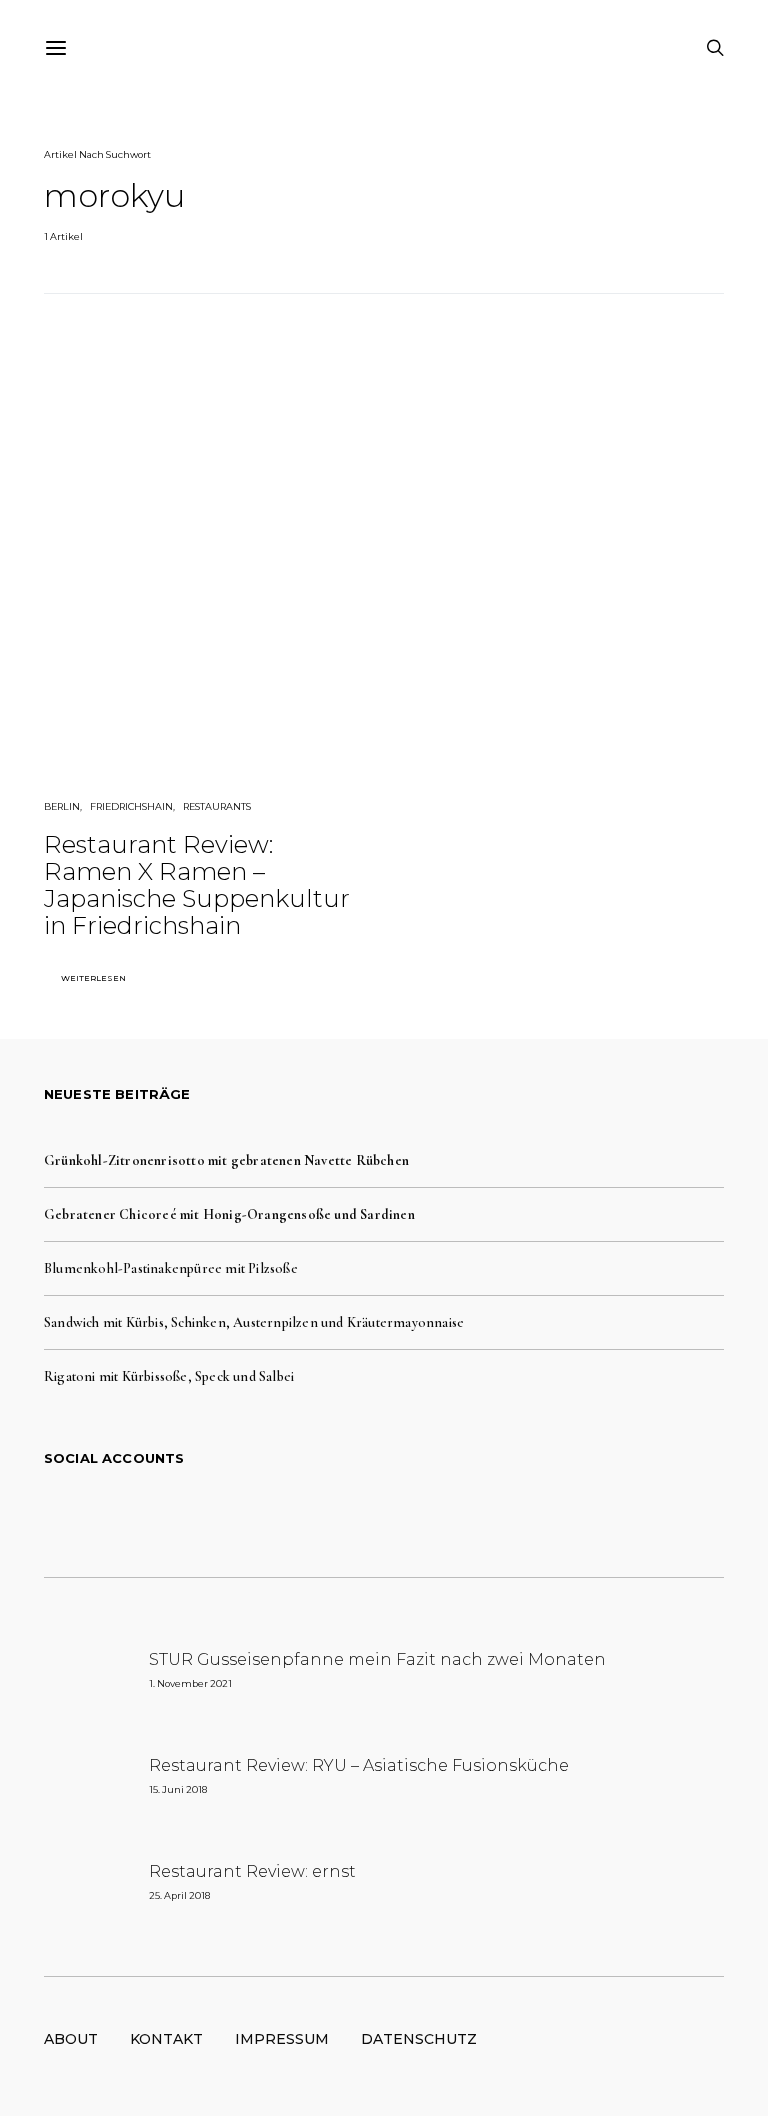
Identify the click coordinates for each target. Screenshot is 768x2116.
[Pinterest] (416, 1513)
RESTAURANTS (217, 806)
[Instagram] (384, 1513)
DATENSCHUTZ (419, 2039)
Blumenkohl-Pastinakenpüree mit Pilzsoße (171, 1268)
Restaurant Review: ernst (252, 1871)
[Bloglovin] (448, 1513)
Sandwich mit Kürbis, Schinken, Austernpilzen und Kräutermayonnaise (254, 1322)
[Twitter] (352, 1513)
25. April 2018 (179, 1895)
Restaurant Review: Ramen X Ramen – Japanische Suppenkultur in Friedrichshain (197, 885)
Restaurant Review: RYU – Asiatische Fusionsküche (359, 1765)
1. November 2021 (190, 1683)
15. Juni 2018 (178, 1789)
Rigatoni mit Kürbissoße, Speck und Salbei (169, 1376)
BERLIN (62, 806)
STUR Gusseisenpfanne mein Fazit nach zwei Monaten (377, 1659)
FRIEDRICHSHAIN (131, 806)
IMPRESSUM (282, 2039)
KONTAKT (166, 2039)
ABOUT (71, 2039)
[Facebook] (320, 1513)
